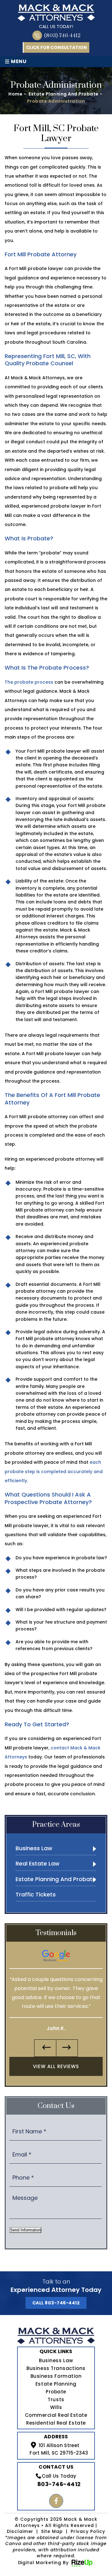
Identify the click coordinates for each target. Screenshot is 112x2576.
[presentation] (45, 2048)
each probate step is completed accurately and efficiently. (54, 1471)
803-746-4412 (59, 2484)
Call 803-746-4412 (56, 2303)
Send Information (25, 2230)
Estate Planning (56, 2384)
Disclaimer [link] (20, 2532)
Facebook (56, 2501)
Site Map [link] (52, 2532)
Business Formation (56, 2376)
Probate (56, 2392)
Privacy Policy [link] (88, 2532)
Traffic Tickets (36, 1894)
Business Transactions (56, 2368)
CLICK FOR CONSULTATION (56, 47)
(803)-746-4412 (62, 36)
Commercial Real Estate (56, 2415)
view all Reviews (56, 2066)
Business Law (56, 2360)
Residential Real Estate (56, 2423)
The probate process (29, 682)
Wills (56, 2407)
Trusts (56, 2399)
